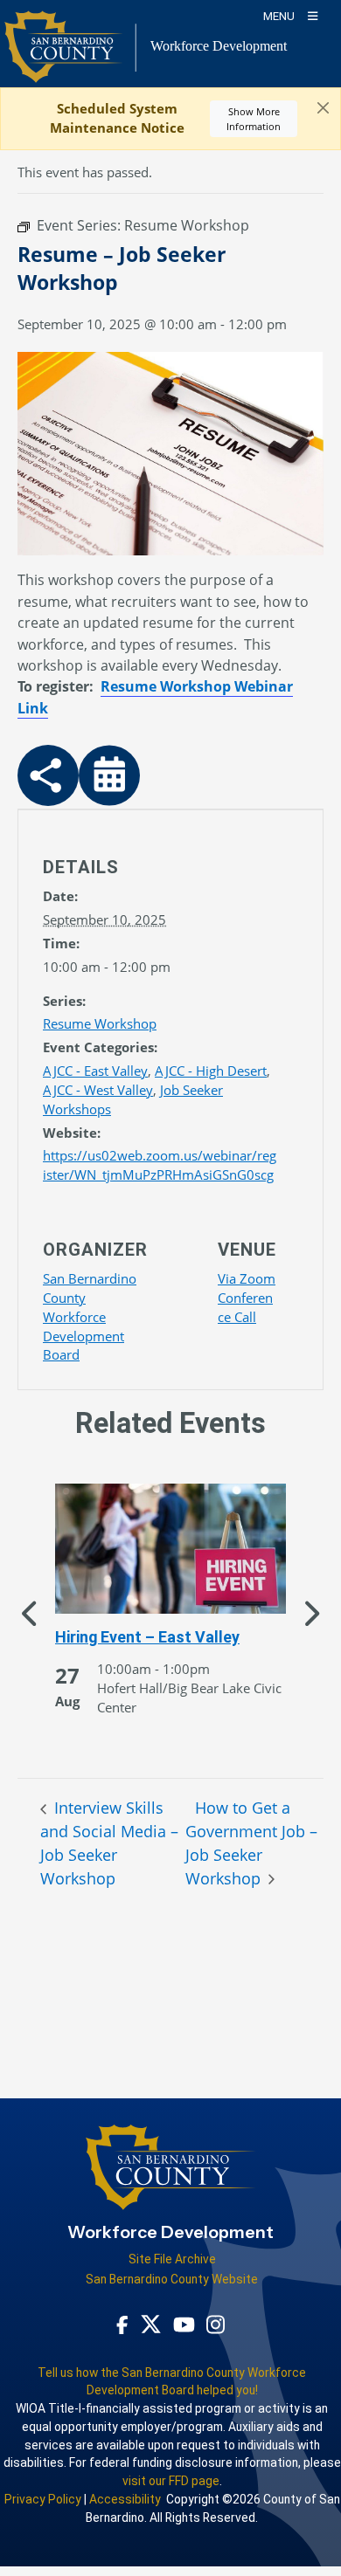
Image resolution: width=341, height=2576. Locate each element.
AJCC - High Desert (211, 1071)
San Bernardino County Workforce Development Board (90, 1317)
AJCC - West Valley (98, 1090)
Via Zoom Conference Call (247, 1298)
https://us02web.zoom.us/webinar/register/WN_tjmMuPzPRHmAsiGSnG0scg (160, 1165)
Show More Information (254, 119)
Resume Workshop (100, 1023)
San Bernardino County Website (172, 2279)
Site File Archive (172, 2259)
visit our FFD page (171, 2481)
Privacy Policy (43, 2499)
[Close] (323, 108)
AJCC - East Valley (95, 1071)
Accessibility (125, 2499)
